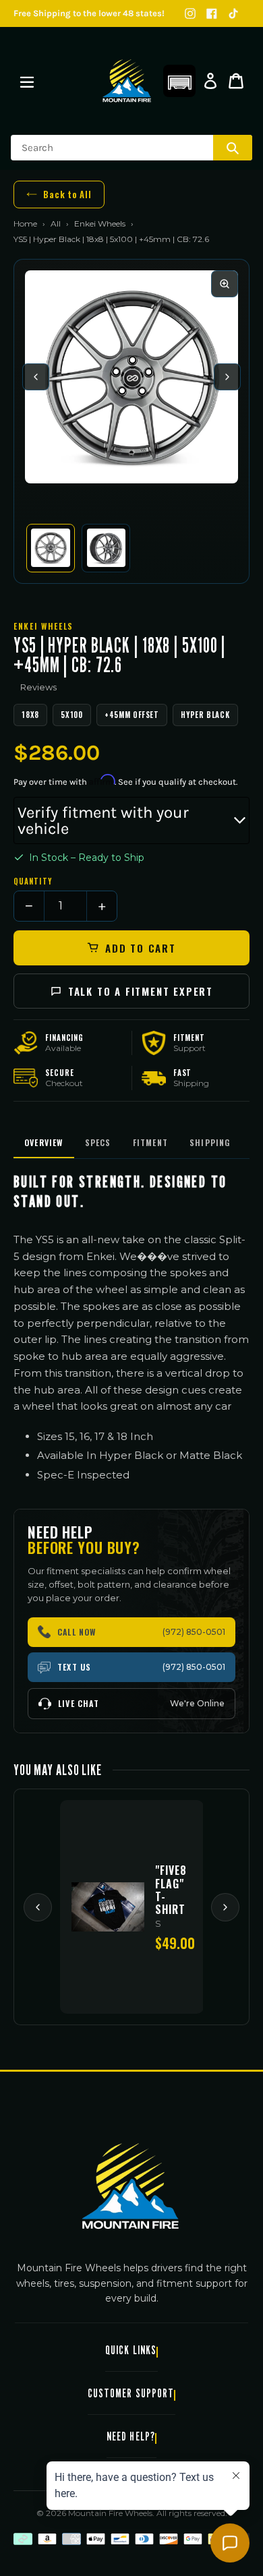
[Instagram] (190, 13)
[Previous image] (36, 377)
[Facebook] (212, 13)
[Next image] (227, 377)
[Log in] (210, 81)
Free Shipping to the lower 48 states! (89, 13)
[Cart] (236, 81)
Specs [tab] (98, 1142)
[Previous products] (38, 1907)
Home (25, 223)
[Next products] (225, 1907)
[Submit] (233, 148)
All (56, 223)
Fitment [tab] (150, 1142)
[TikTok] (233, 13)
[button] (179, 81)
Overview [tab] (44, 1142)
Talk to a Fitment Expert (141, 991)
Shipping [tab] (210, 1142)
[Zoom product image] (225, 284)
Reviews (38, 687)
